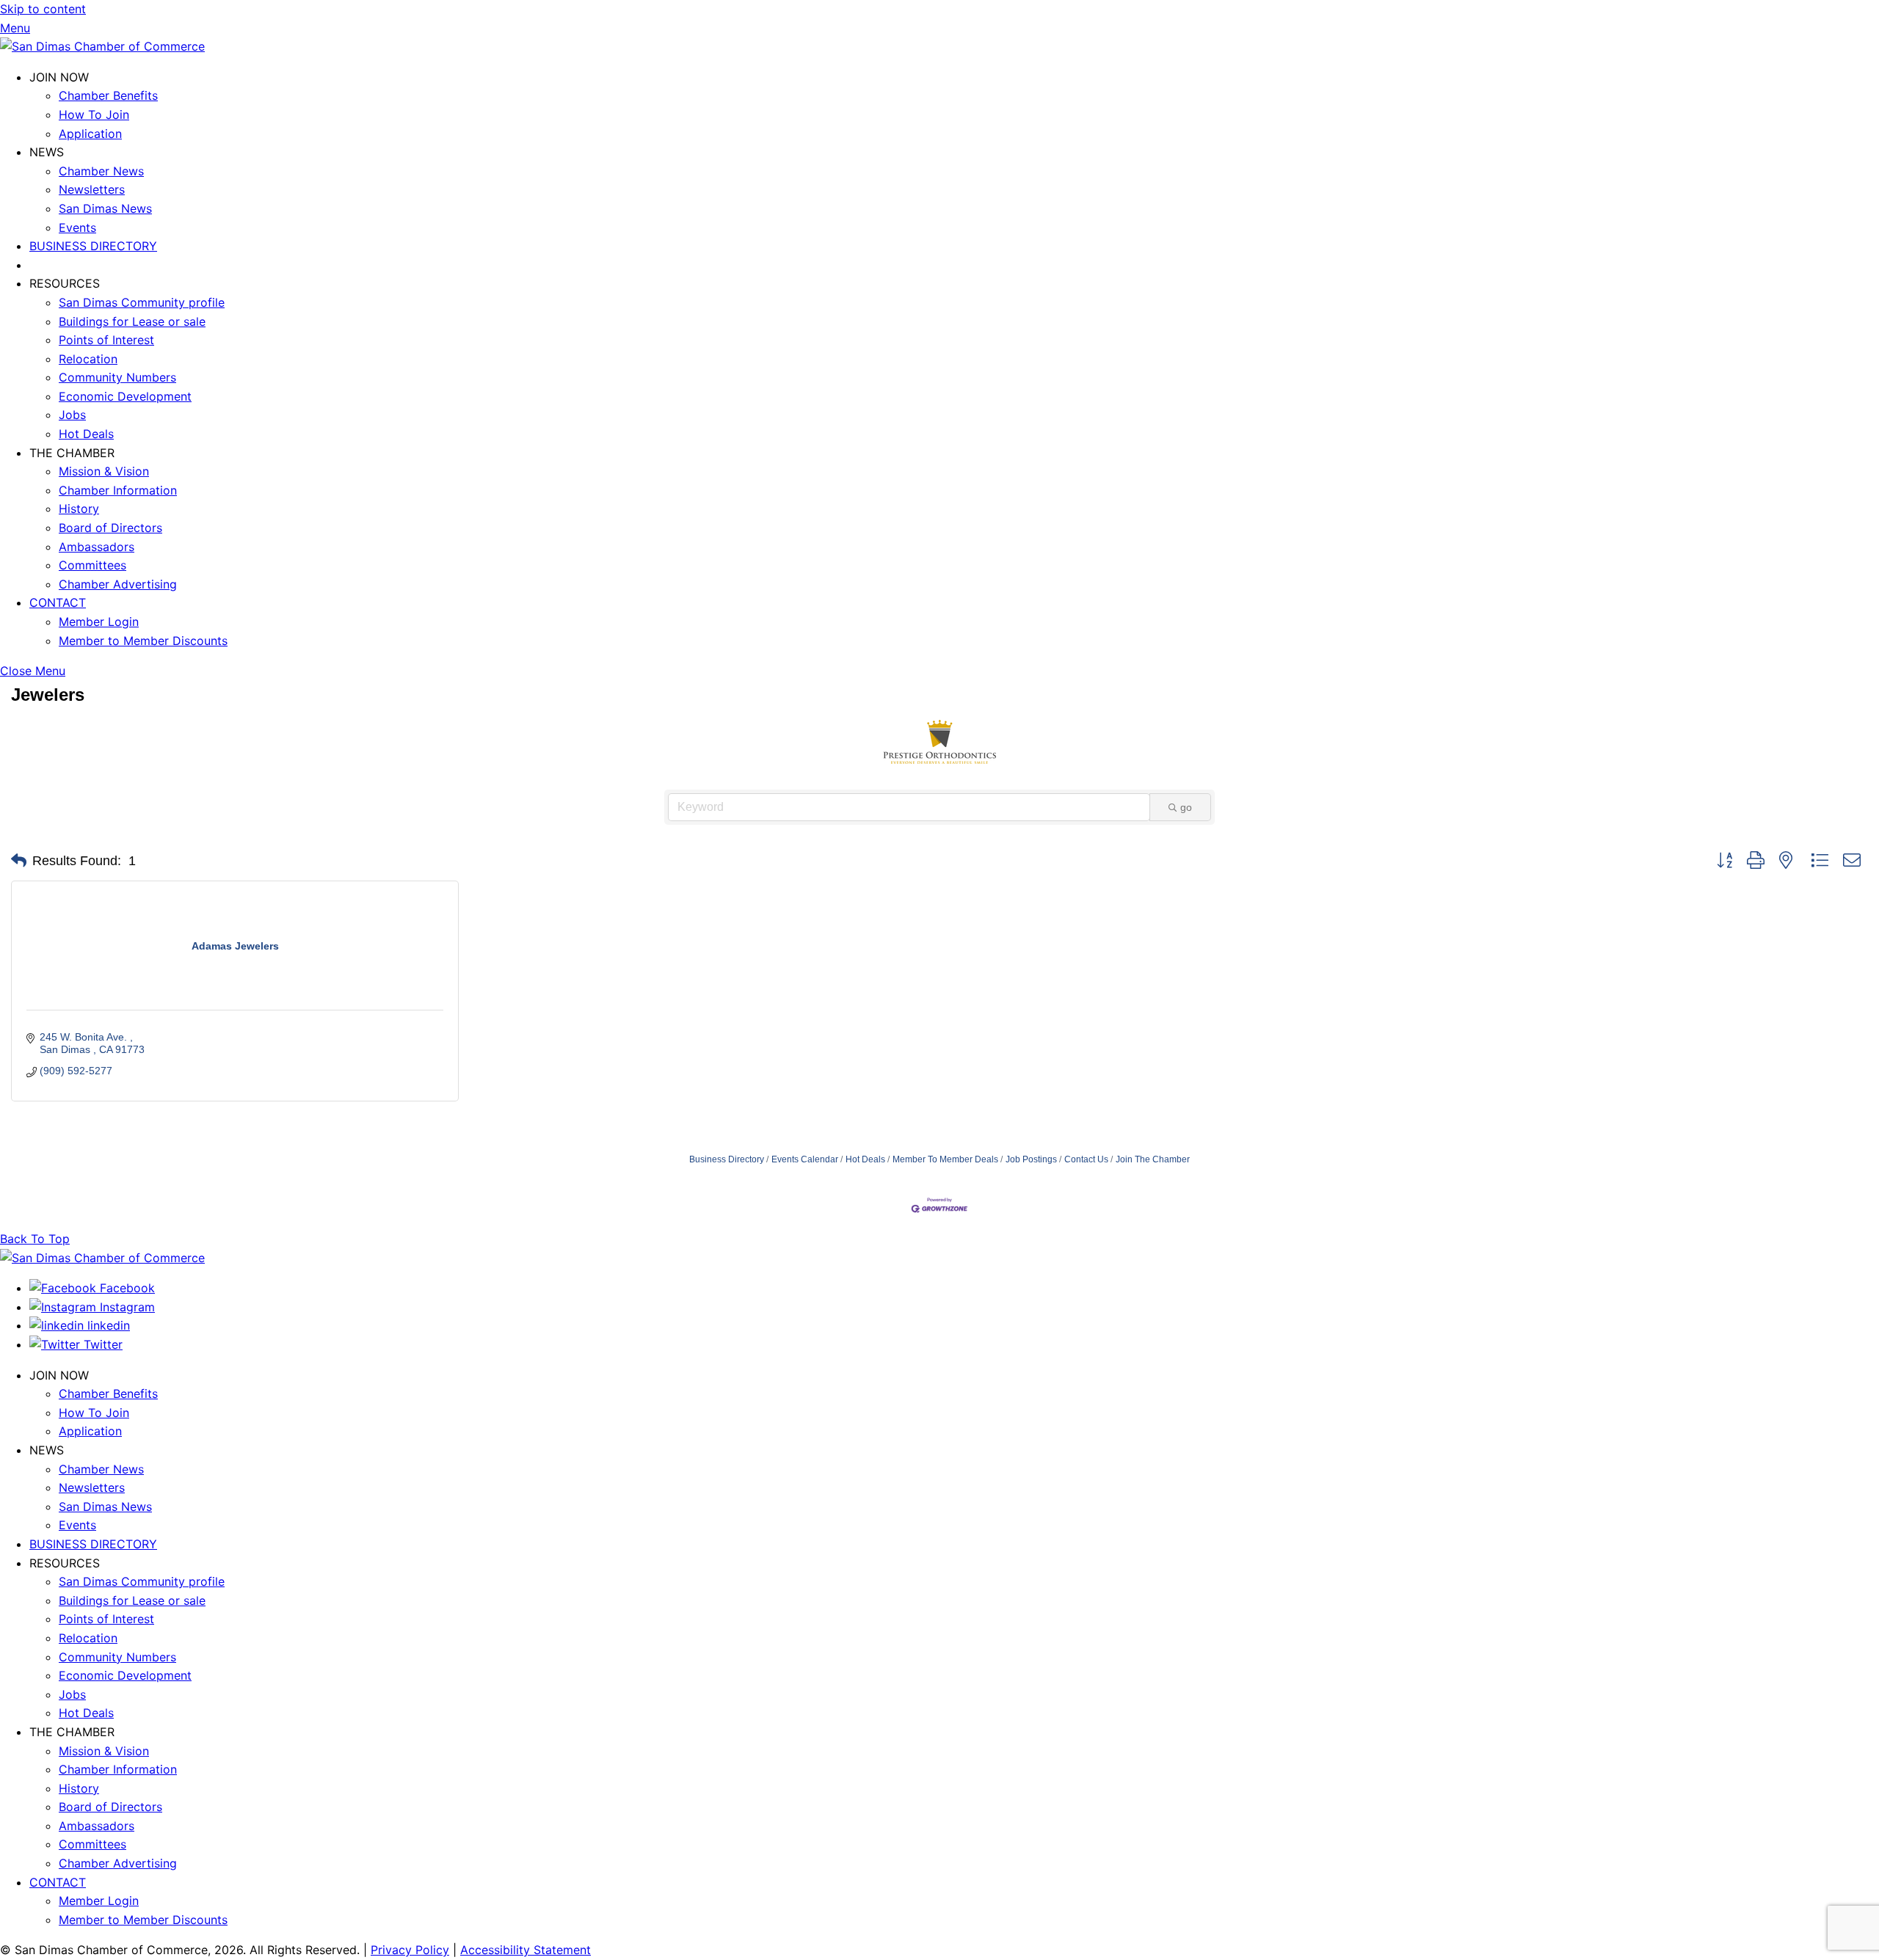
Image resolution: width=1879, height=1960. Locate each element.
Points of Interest (106, 340)
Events (77, 227)
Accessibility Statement (526, 1950)
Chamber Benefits (108, 95)
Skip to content (43, 9)
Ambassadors (97, 547)
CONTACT (58, 602)
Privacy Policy (410, 1950)
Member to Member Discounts (143, 641)
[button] (19, 861)
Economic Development (125, 396)
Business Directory (727, 1159)
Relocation (88, 359)
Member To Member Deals (945, 1159)
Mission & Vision (104, 471)
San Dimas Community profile (142, 302)
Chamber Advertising (118, 584)
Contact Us (1086, 1159)
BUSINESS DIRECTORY (93, 246)
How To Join (94, 114)
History (79, 509)
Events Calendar (805, 1159)
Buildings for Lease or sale (132, 321)
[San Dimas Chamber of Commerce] (102, 46)
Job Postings (1031, 1159)
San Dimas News (105, 208)
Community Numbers (117, 377)
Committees (92, 565)
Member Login (99, 622)
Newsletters (92, 189)
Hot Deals (86, 434)
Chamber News (101, 171)
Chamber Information (118, 490)
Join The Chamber (1153, 1159)
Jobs (72, 415)
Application (90, 134)
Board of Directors (110, 528)
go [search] (1186, 807)
